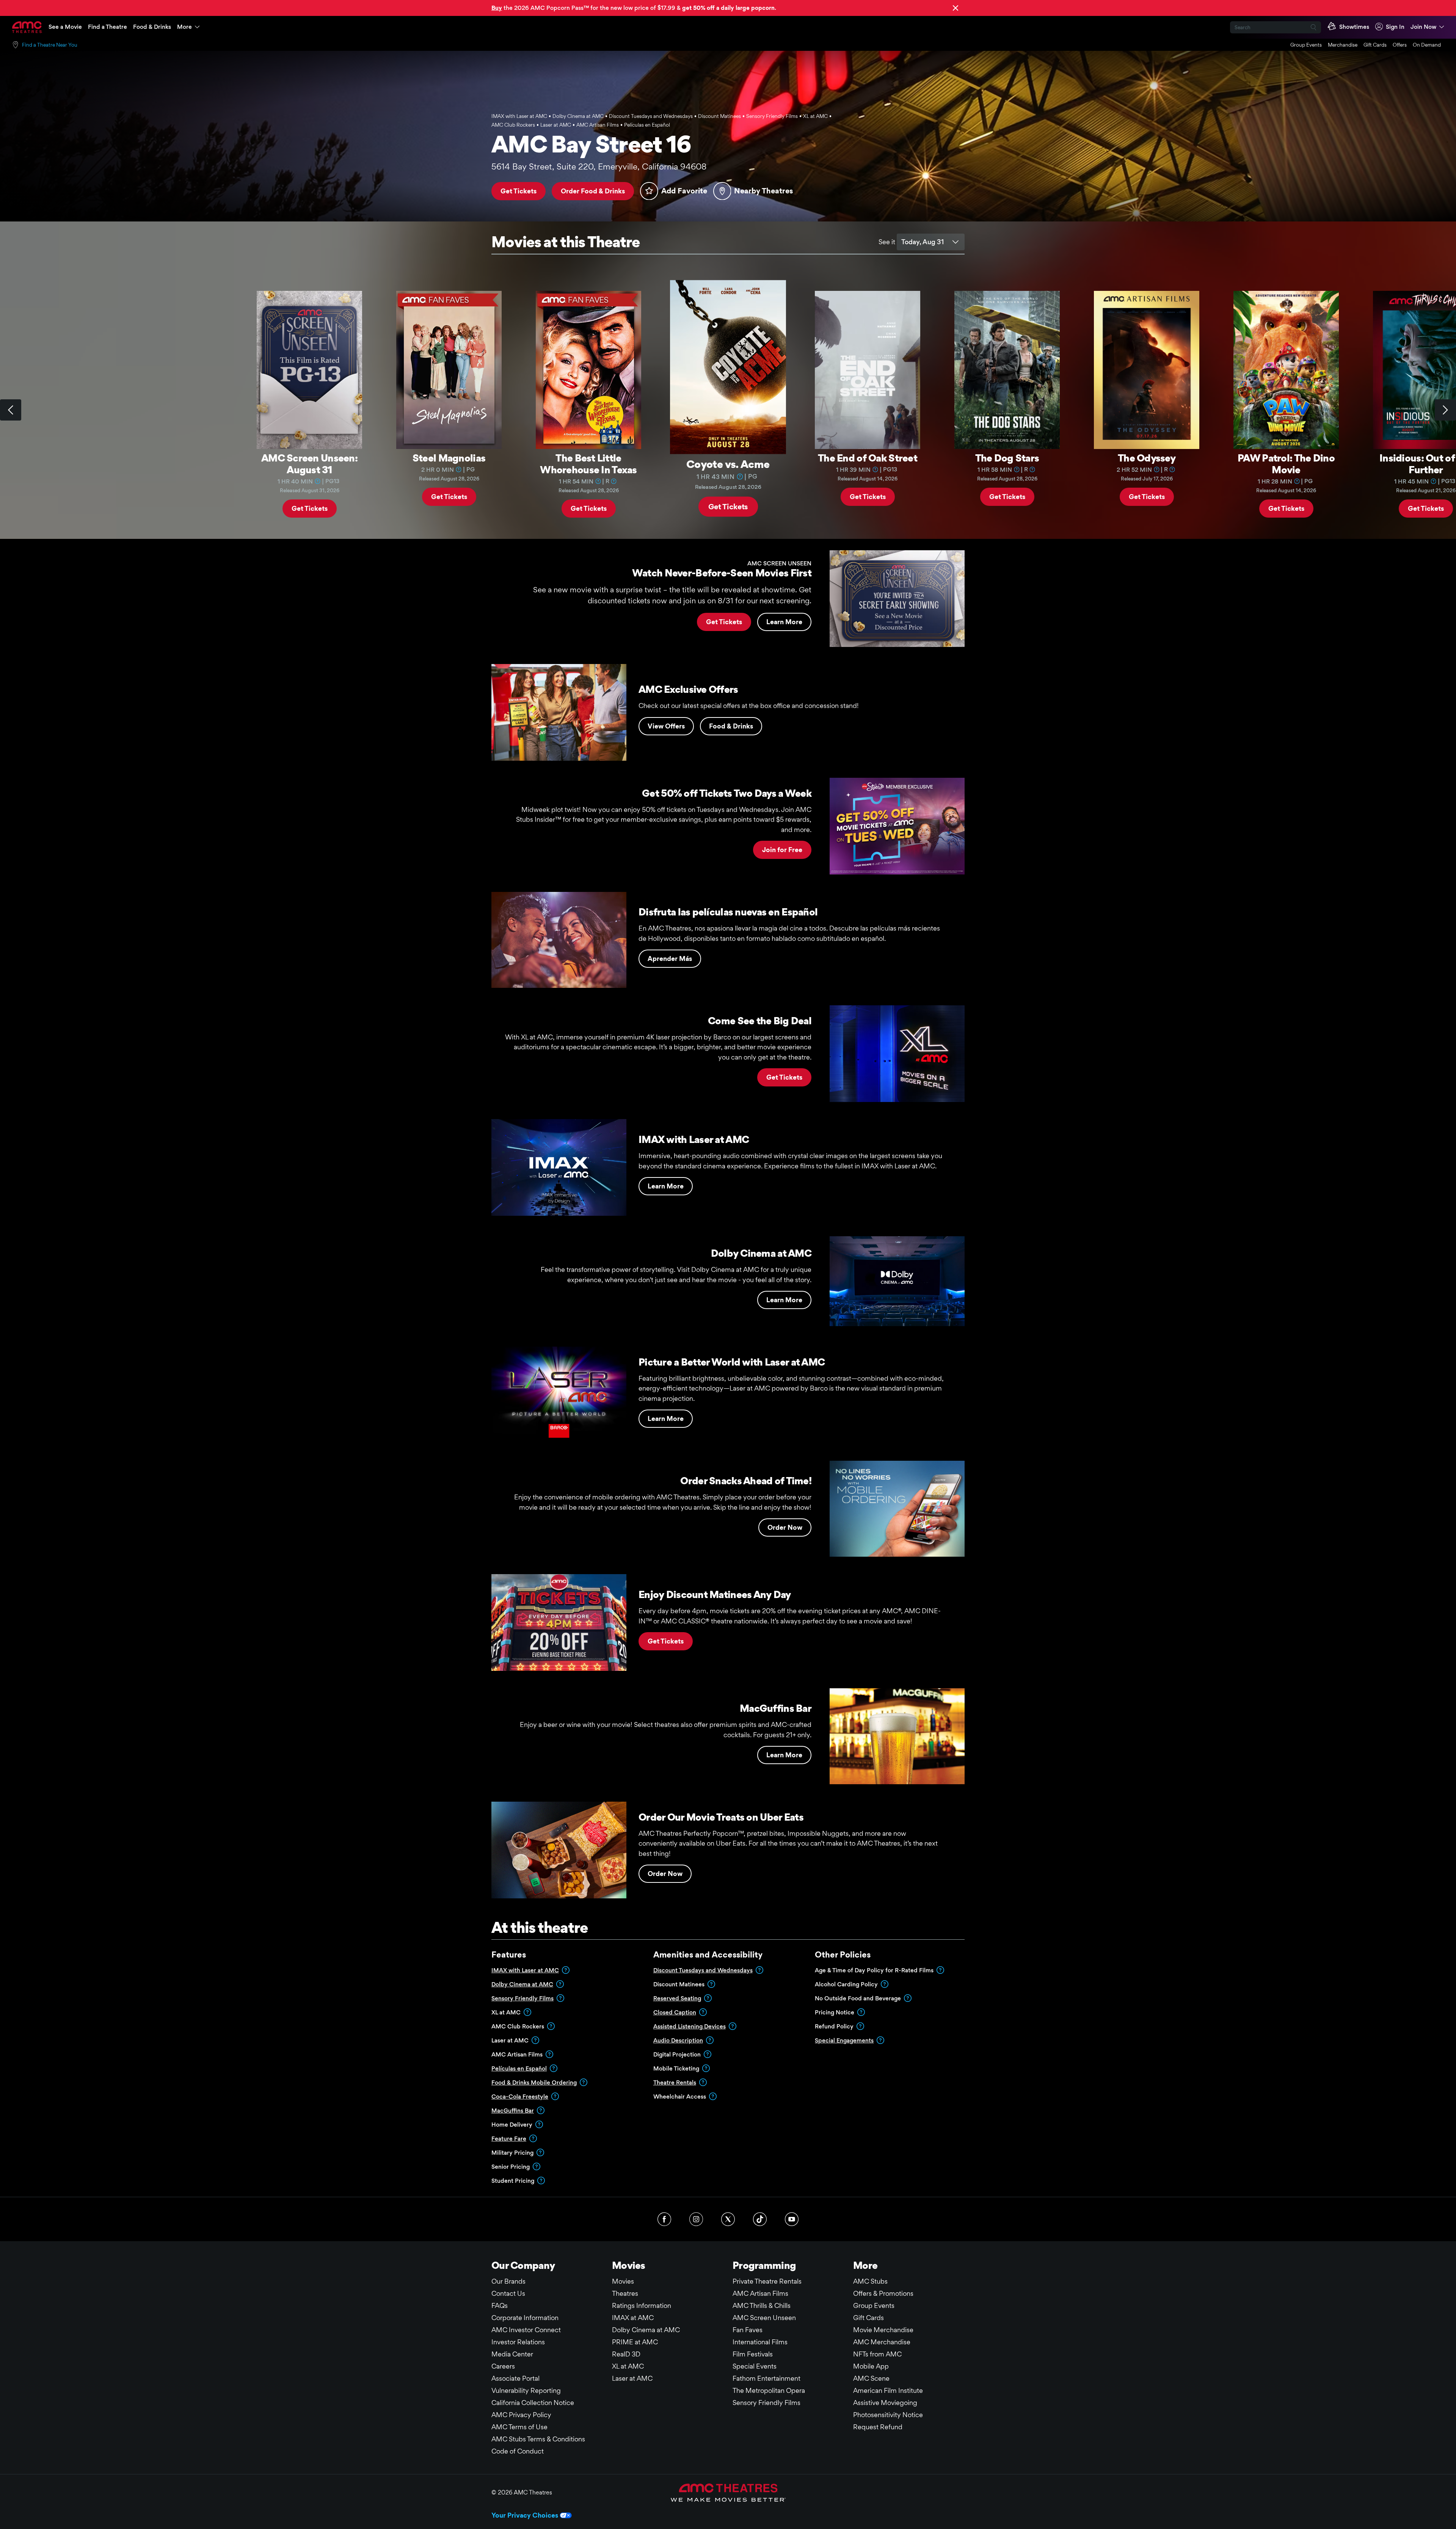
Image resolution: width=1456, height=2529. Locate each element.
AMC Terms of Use (519, 2427)
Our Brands (508, 2281)
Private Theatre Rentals (767, 2281)
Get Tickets (519, 191)
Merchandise (1343, 45)
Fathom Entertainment (766, 2378)
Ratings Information (642, 2305)
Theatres (625, 2293)
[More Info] (318, 481)
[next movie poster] (1445, 410)
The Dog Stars (1007, 458)
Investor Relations (518, 2342)
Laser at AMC (632, 2378)
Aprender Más (670, 958)
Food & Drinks (152, 27)
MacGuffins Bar (513, 2111)
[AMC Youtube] (792, 2219)
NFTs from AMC (877, 2354)
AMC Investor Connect (526, 2330)
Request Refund (878, 2427)
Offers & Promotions (883, 2293)
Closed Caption (675, 2012)
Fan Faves (748, 2330)
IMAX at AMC (633, 2318)
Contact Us (508, 2293)
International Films (760, 2342)
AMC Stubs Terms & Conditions (538, 2439)
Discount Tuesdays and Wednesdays (703, 1970)
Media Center (512, 2354)
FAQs (500, 2305)
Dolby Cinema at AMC (522, 1984)
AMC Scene (871, 2378)
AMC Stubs (870, 2281)
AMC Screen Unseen (764, 2318)
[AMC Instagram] (696, 2219)
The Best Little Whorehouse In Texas (588, 464)
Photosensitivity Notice (888, 2415)
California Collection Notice (533, 2403)
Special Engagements (844, 2040)
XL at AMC (628, 2366)
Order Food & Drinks (593, 191)
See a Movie (65, 27)
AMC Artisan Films (760, 2293)
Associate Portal (515, 2378)
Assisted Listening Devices (690, 2026)
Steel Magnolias (449, 458)
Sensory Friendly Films (522, 1998)
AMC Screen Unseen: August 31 (309, 464)
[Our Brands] (728, 2493)
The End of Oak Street (868, 458)
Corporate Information (525, 2318)
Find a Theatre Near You (50, 45)
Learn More (784, 622)
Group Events (1306, 45)
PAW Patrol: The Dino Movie (1286, 464)
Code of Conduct (518, 2451)
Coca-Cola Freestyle (520, 2097)
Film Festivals (753, 2354)
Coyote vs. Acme (728, 464)
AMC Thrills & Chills (762, 2305)
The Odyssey (1147, 458)
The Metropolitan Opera (769, 2390)
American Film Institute (888, 2390)
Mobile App (871, 2366)
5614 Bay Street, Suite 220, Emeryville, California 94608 (599, 166)
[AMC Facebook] (664, 2219)
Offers (1400, 45)
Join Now (1423, 27)
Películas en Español (519, 2068)
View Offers (666, 726)
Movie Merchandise (883, 2330)
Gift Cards (1375, 45)
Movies (623, 2281)
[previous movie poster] (11, 410)
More (184, 27)
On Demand (1427, 45)
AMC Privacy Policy (521, 2415)
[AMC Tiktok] (760, 2219)
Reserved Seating (677, 1998)
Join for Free (782, 850)
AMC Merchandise (882, 2342)
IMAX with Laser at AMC (525, 1970)
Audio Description (678, 2040)
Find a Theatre (107, 27)
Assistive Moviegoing (885, 2403)
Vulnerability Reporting (526, 2390)
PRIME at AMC (635, 2342)
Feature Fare (509, 2139)
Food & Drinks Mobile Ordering (534, 2082)
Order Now (785, 1527)
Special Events (755, 2366)
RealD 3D (626, 2354)
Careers (503, 2366)
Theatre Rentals (675, 2082)
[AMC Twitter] (728, 2219)
